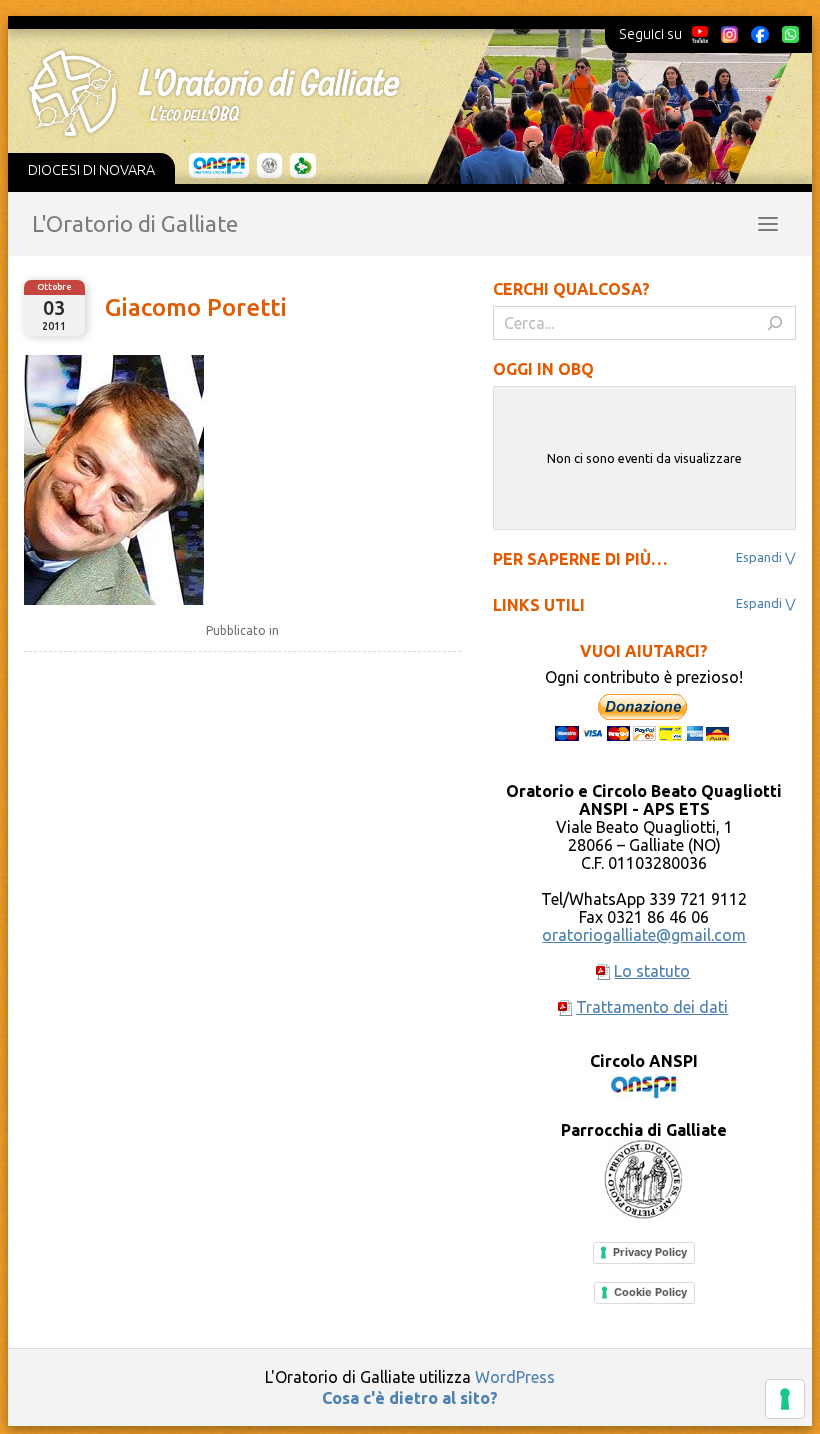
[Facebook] (760, 34)
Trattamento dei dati (652, 1007)
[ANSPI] (219, 166)
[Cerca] (775, 323)
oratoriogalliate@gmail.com (644, 935)
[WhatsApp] (790, 34)
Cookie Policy (650, 1292)
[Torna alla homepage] (396, 93)
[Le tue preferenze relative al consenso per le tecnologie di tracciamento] (785, 1399)
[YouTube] (700, 34)
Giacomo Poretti (196, 307)
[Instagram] (729, 34)
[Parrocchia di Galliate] (269, 166)
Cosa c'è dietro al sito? (410, 1398)
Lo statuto (652, 971)
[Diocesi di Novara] (303, 166)
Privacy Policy (650, 1252)
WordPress (515, 1377)
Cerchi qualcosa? (571, 289)
